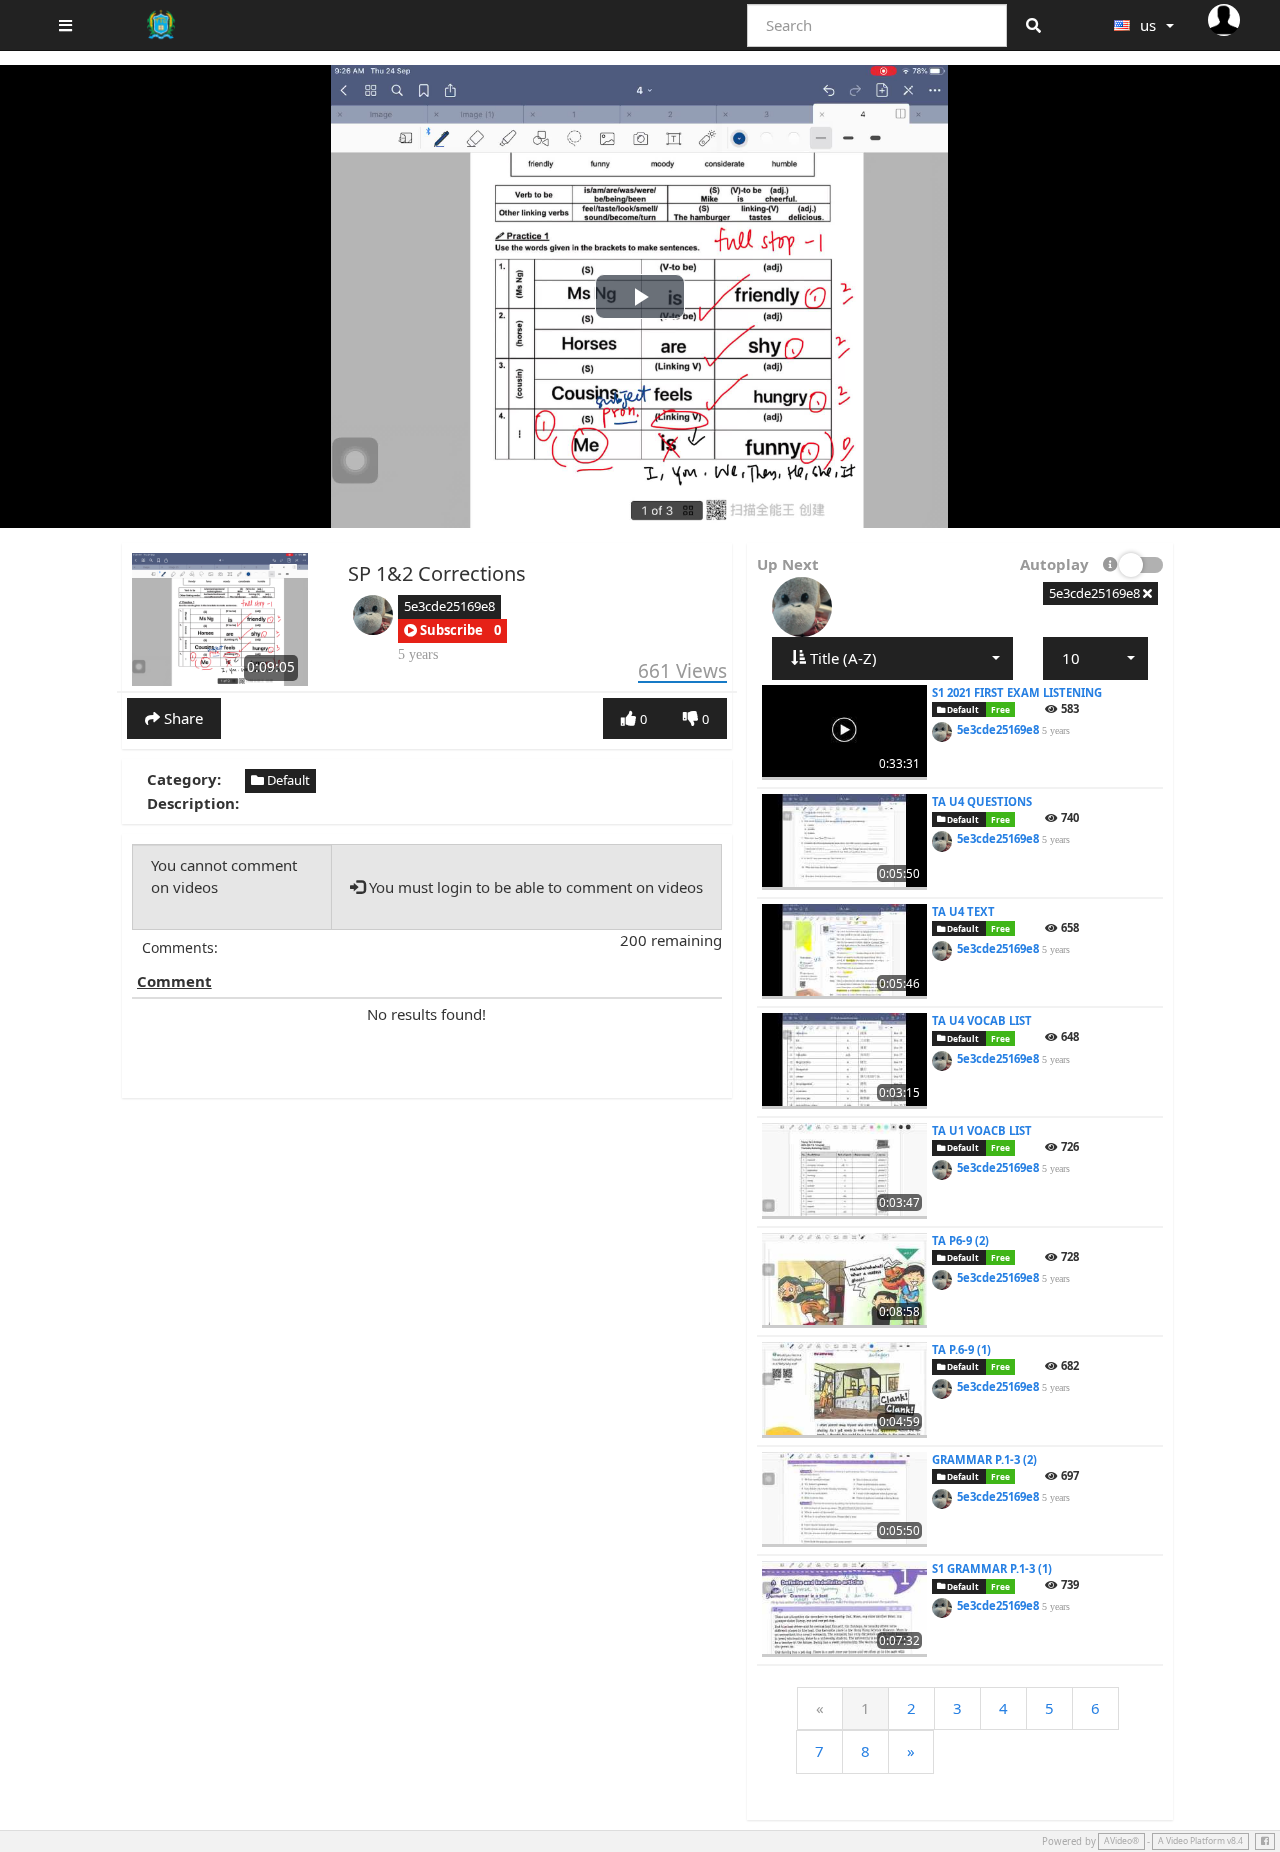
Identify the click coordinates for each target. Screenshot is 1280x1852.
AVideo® (1121, 1841)
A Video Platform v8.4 (1200, 1841)
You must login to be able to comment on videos (534, 887)
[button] (443, 631)
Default (287, 780)
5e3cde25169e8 (449, 606)
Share (181, 718)
